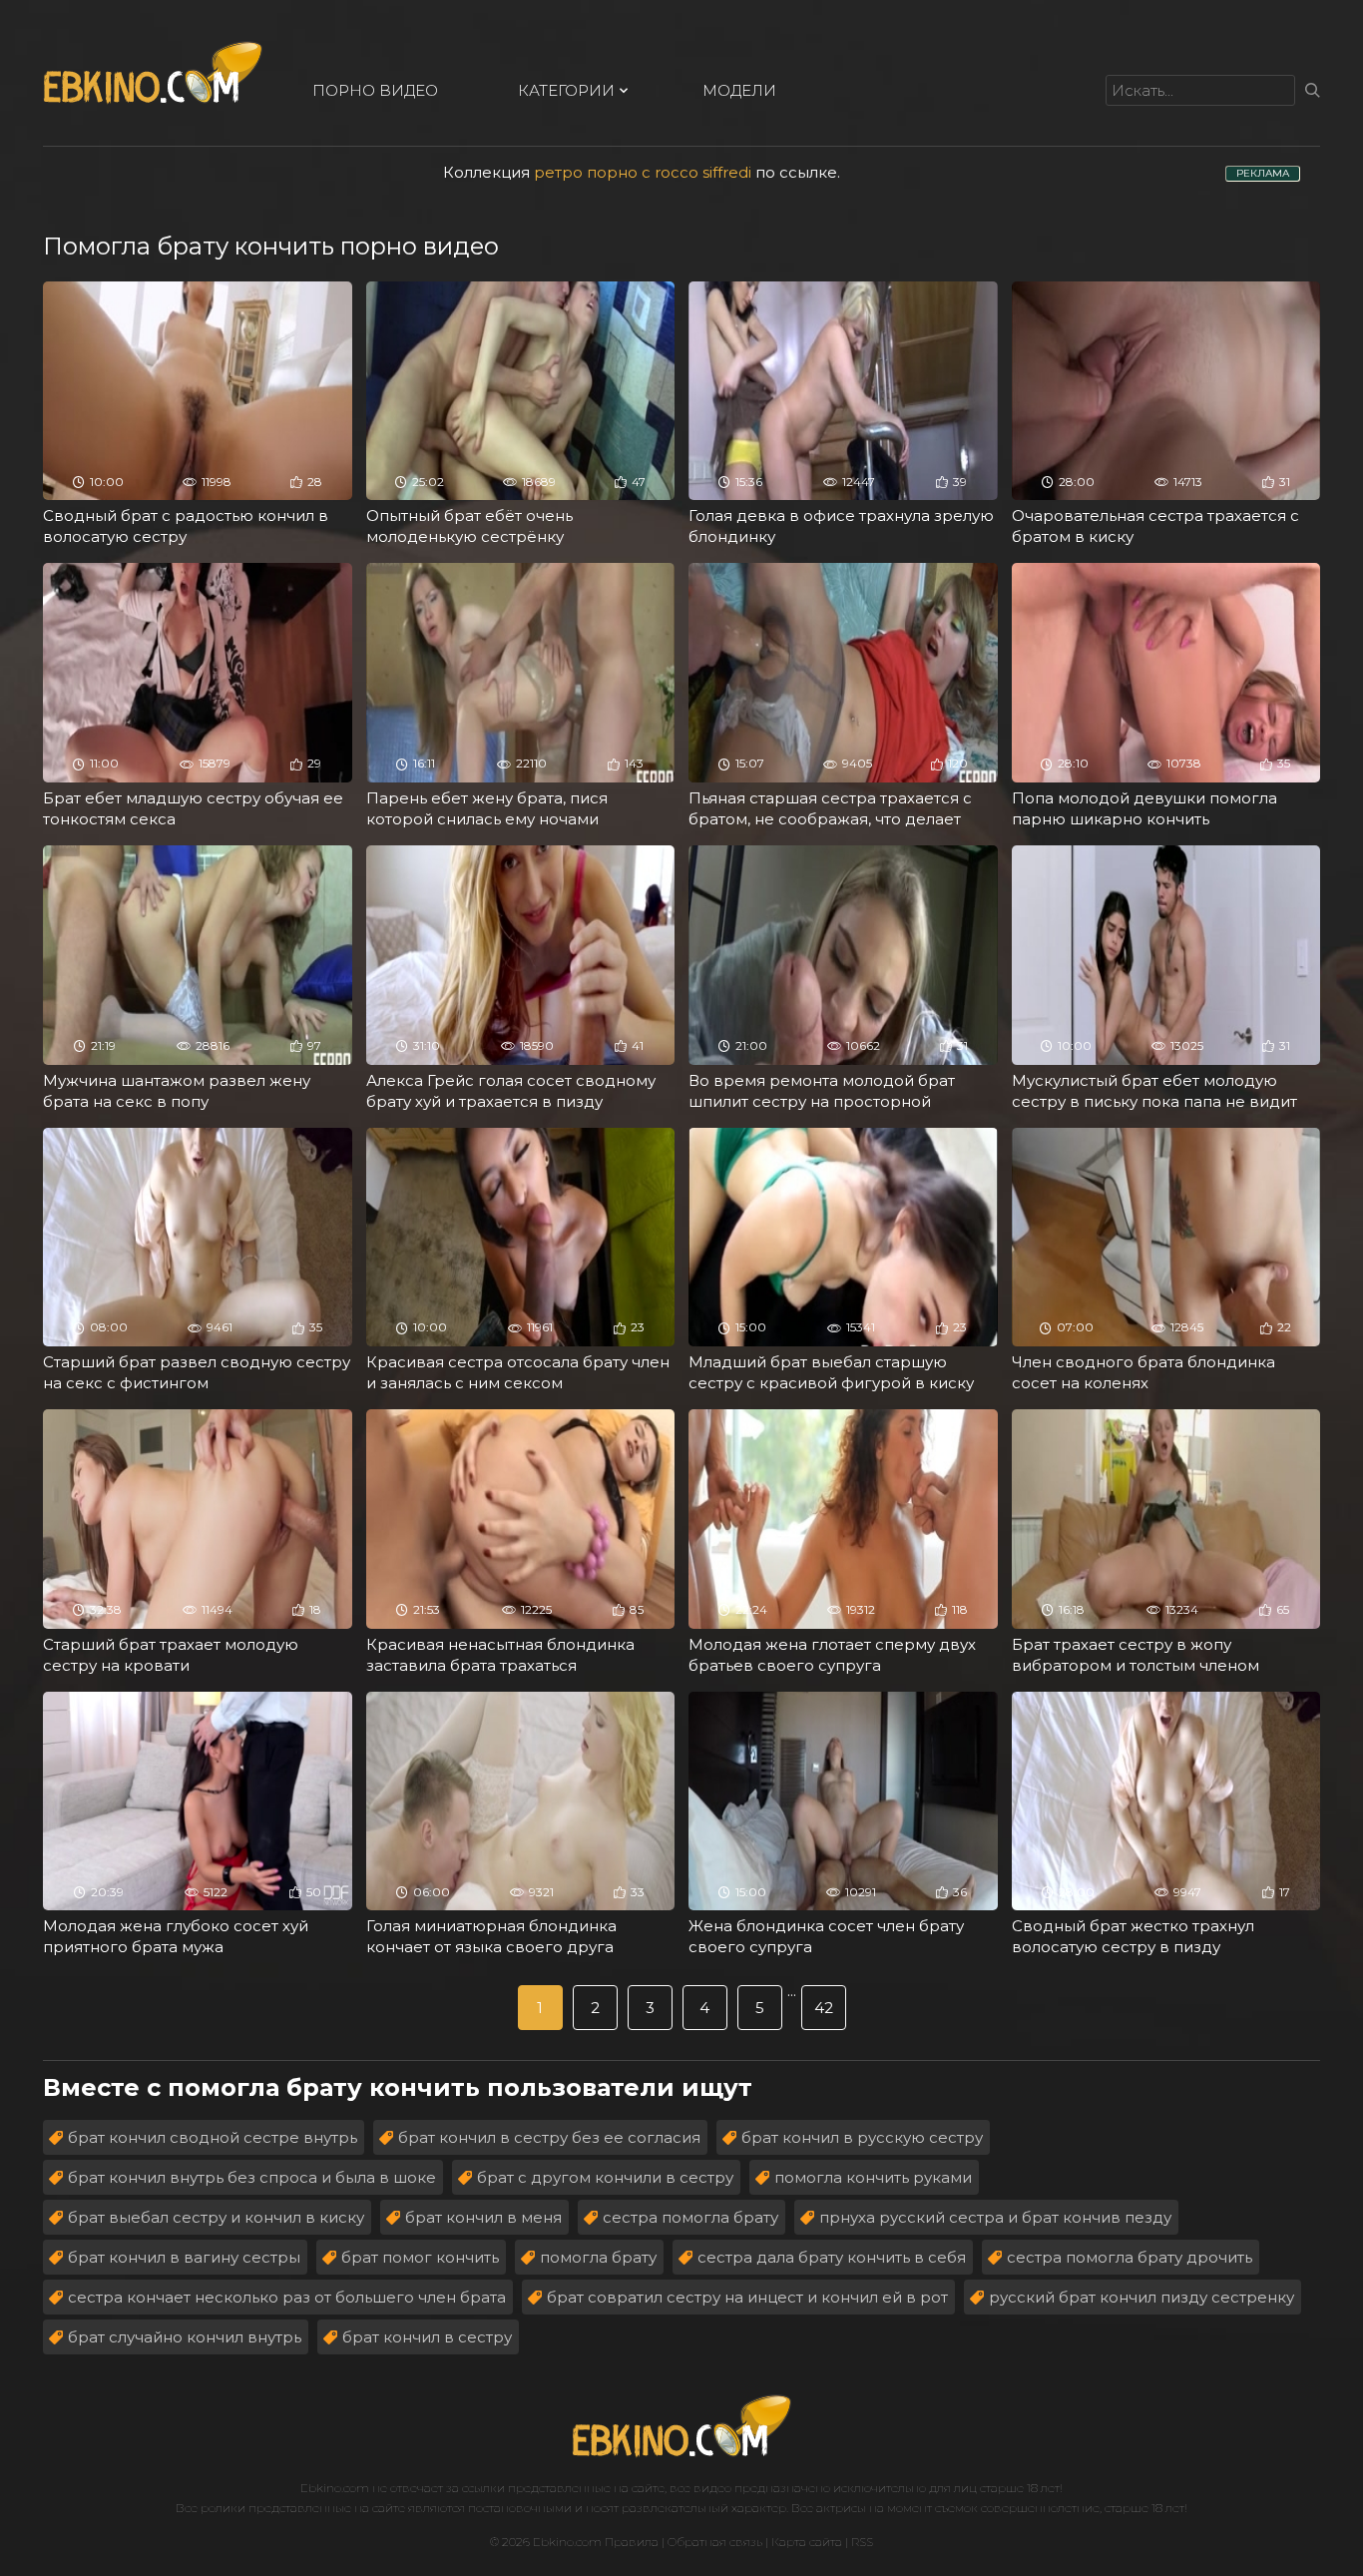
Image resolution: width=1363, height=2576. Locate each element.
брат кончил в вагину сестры (184, 2257)
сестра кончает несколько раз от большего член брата (287, 2297)
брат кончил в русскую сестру (862, 2137)
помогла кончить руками (873, 2177)
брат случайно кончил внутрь (185, 2337)
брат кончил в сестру (427, 2337)
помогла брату (598, 2257)
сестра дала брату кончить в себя (832, 2257)
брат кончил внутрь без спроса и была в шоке (252, 2177)
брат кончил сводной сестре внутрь (213, 2137)
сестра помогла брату (690, 2217)
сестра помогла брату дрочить (1130, 2257)
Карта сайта (807, 2542)
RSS (862, 2542)
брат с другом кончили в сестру (605, 2177)
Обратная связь (715, 2542)
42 (824, 2008)
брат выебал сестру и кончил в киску (216, 2217)
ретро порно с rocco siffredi (643, 172)
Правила (632, 2542)
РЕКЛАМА (1263, 173)
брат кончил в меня (483, 2217)
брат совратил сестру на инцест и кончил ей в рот (747, 2297)
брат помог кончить (420, 2257)
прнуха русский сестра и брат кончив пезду (995, 2217)
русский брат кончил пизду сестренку (1141, 2297)
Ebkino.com (335, 2488)
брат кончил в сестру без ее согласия (549, 2137)
